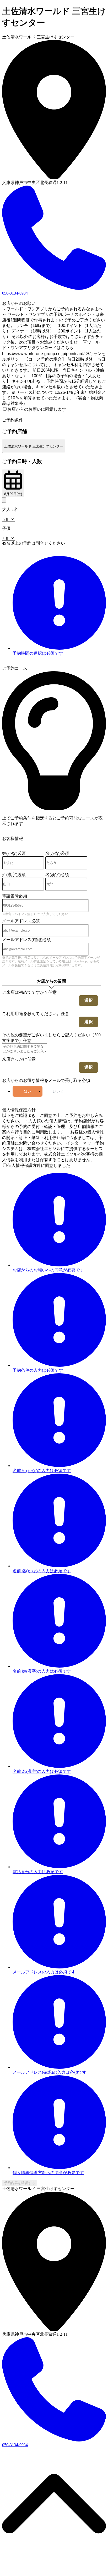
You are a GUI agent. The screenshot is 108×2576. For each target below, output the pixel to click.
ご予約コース (15, 668)
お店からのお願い (19, 303)
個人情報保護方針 (19, 1110)
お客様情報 (13, 839)
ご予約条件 (13, 420)
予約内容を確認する (20, 2183)
